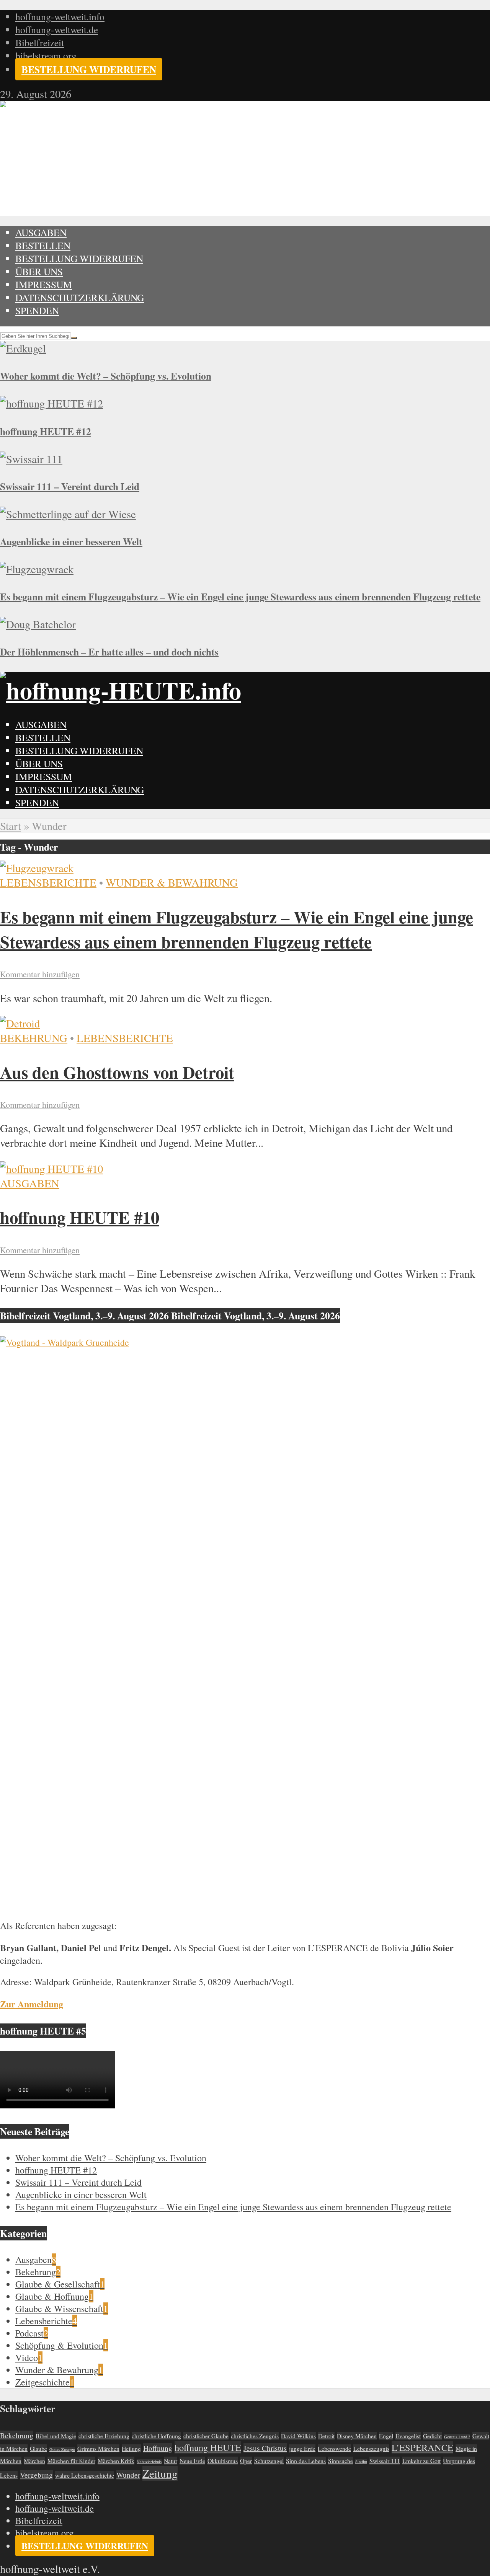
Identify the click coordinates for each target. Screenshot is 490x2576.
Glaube (38, 2448)
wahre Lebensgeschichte (85, 2475)
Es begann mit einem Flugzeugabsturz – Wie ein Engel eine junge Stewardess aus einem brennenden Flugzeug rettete (240, 597)
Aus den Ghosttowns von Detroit (117, 1072)
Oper (246, 2461)
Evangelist (408, 2436)
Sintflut (361, 2462)
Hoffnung (158, 2448)
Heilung (131, 2448)
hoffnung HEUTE (208, 2447)
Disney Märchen (357, 2436)
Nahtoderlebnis (149, 2462)
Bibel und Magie (56, 2436)
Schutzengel (269, 2461)
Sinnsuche (341, 2461)
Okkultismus (223, 2461)
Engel (386, 2436)
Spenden (37, 310)
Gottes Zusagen (62, 2449)
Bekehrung (34, 1038)
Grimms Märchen (98, 2448)
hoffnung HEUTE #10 (80, 1217)
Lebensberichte (48, 882)
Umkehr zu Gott (421, 2461)
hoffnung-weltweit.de (57, 29)
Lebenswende (334, 2448)
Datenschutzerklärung (80, 297)
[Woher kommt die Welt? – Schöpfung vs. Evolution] (23, 348)
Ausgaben (41, 232)
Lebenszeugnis (371, 2448)
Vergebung (36, 2475)
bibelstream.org (46, 55)
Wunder (128, 2475)
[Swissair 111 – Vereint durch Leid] (31, 459)
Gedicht (432, 2436)
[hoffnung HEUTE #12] (51, 403)
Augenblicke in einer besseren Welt (71, 541)
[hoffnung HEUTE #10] (51, 1169)
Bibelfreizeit (40, 42)
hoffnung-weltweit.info (60, 16)
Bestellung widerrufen (89, 69)
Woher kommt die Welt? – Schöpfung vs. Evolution (106, 376)
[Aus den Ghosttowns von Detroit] (20, 1023)
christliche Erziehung (104, 2436)
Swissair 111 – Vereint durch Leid (70, 486)
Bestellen (43, 245)
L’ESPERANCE (422, 2447)
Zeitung (160, 2473)
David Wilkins (298, 2436)
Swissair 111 (385, 2461)
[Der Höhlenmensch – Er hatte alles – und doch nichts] (38, 624)
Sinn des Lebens (306, 2461)
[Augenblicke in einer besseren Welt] (68, 514)
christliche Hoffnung (156, 2436)
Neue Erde (192, 2461)
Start (11, 826)
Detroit (326, 2436)
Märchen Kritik (116, 2461)
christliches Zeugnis (255, 2436)
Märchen (34, 2461)
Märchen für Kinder (71, 2461)
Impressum (44, 284)
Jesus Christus (265, 2448)
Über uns (39, 271)
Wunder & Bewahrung (172, 882)
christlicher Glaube (206, 2436)
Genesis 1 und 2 (457, 2437)
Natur (171, 2461)
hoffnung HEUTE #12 (46, 431)
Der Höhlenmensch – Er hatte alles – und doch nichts (109, 652)
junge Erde (302, 2448)
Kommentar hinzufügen (40, 974)
